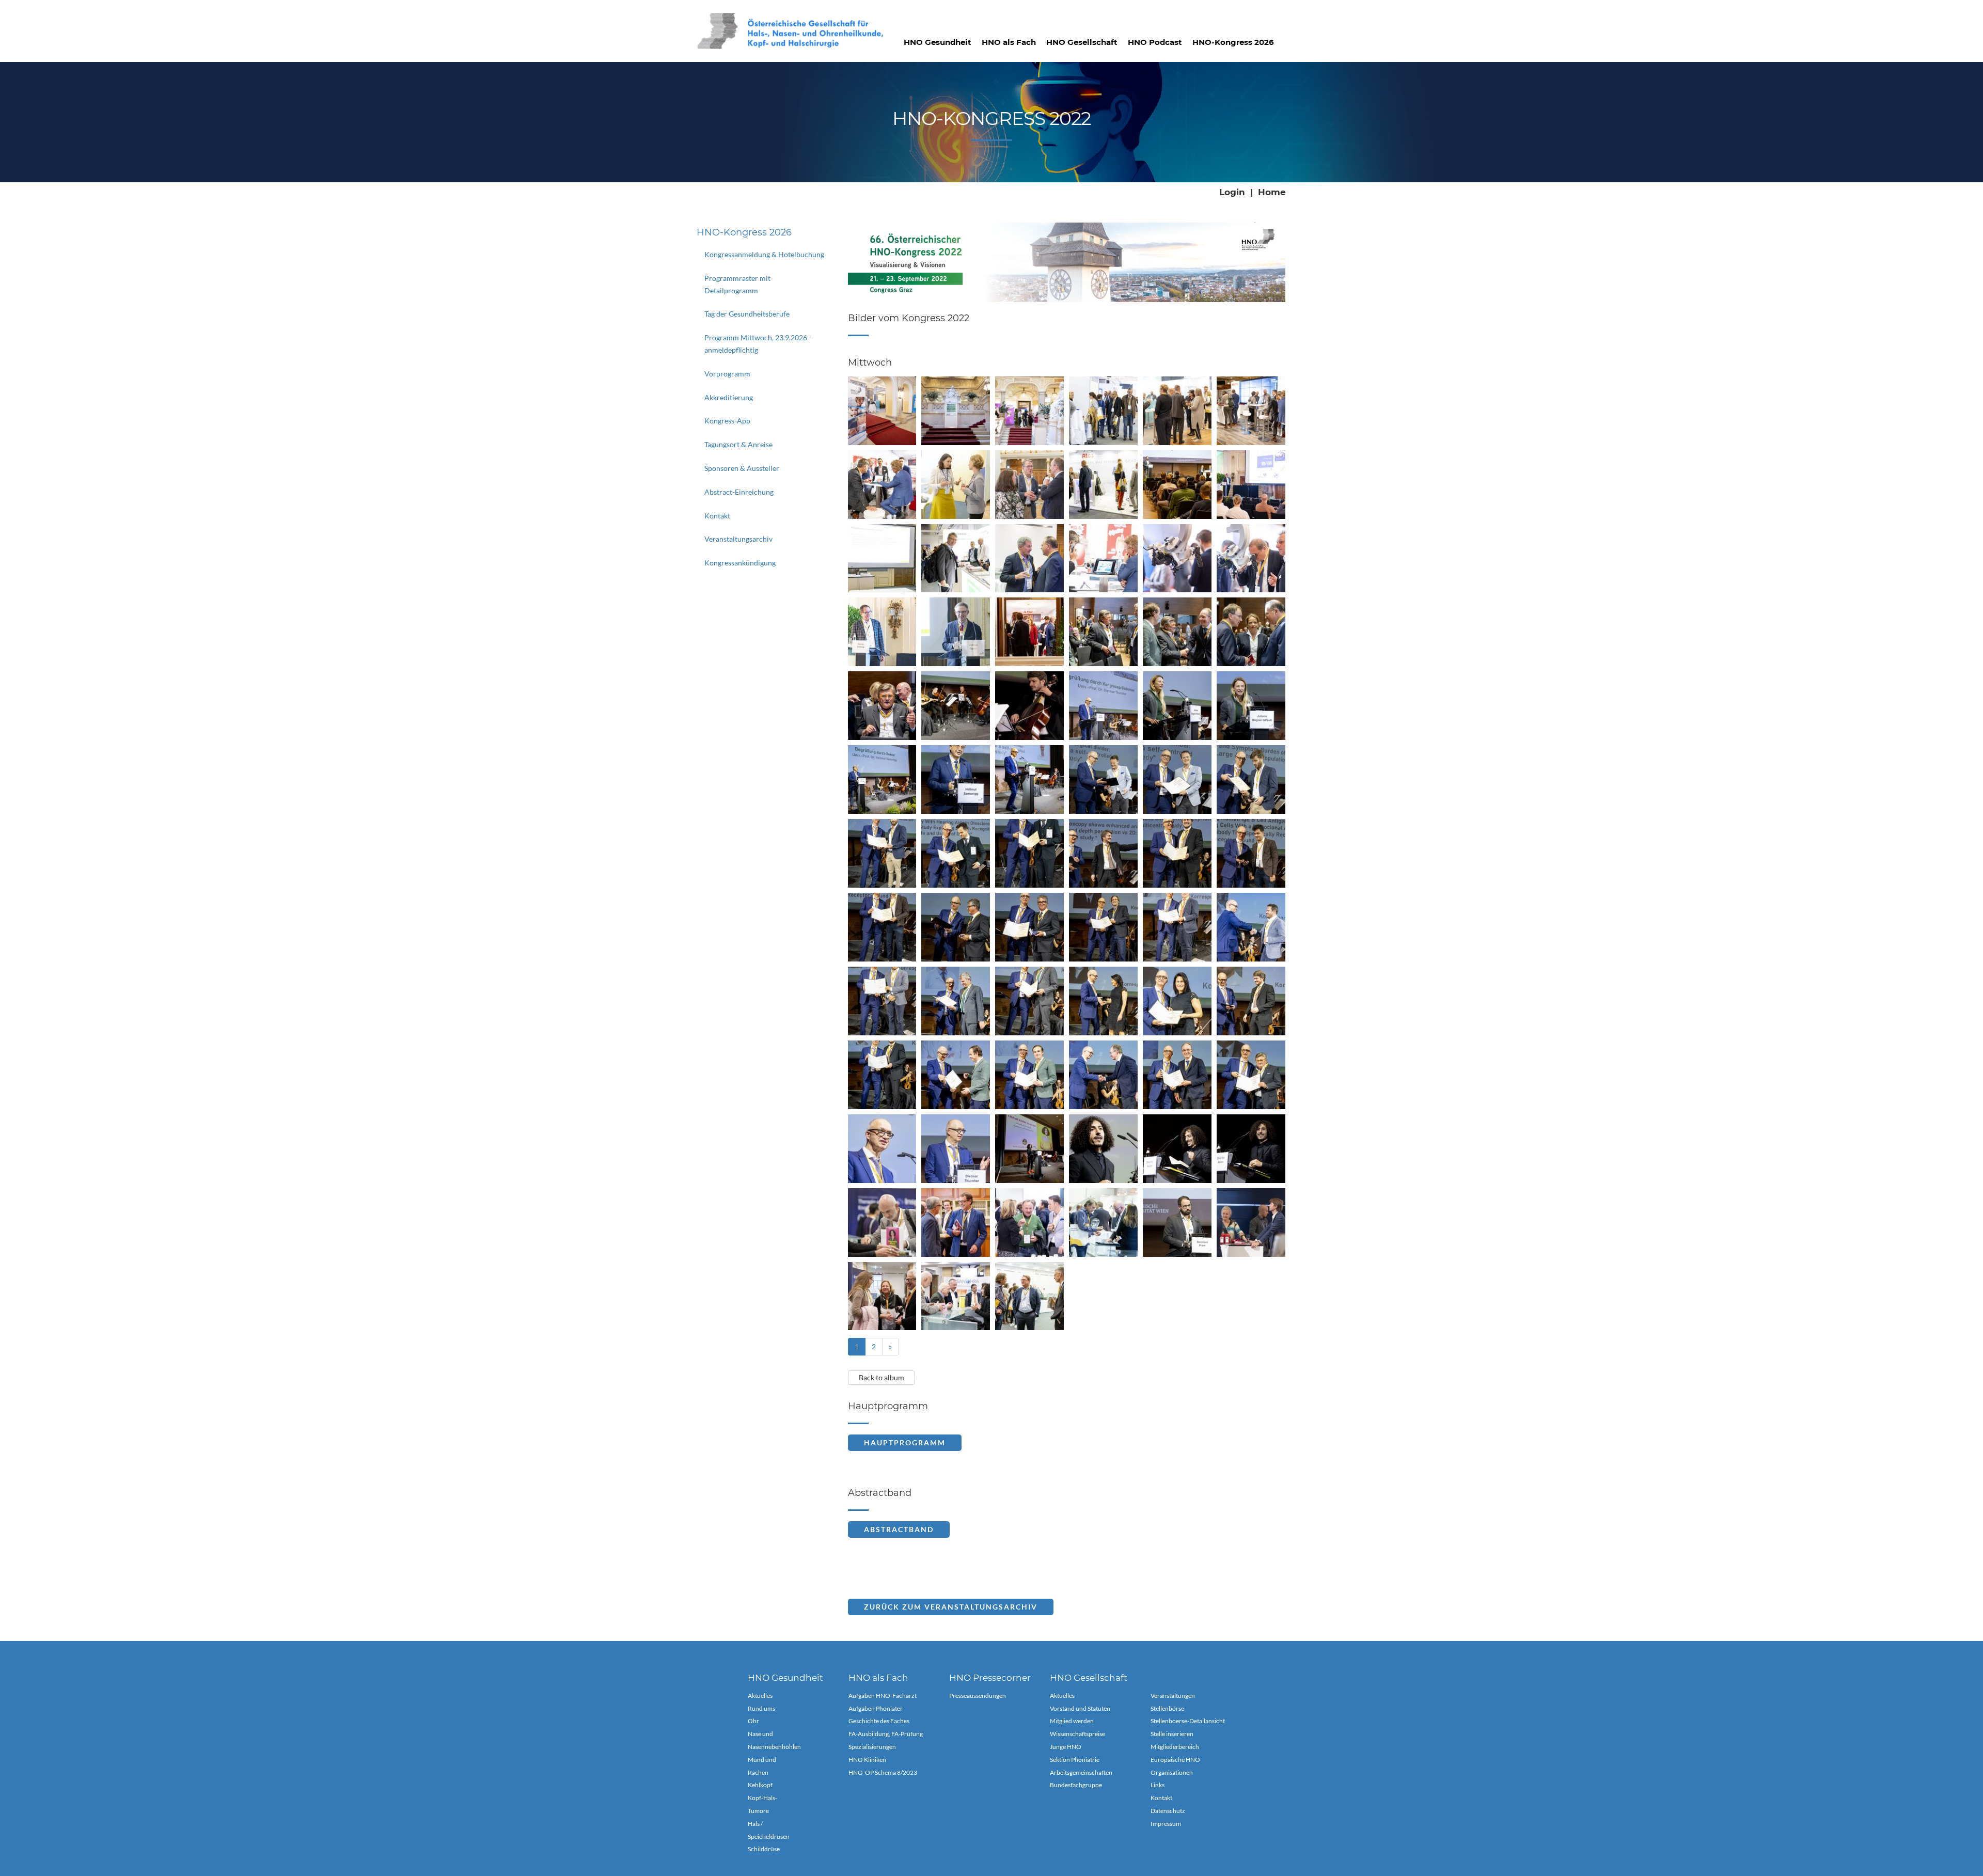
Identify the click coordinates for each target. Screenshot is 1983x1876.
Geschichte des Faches (879, 1721)
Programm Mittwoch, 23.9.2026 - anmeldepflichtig (758, 344)
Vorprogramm (727, 374)
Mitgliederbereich (1175, 1747)
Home (1272, 192)
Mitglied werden (1072, 1721)
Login (1232, 192)
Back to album (882, 1377)
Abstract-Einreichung (739, 492)
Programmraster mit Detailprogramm (737, 284)
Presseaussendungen (978, 1696)
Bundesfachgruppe (1076, 1785)
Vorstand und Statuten (1080, 1708)
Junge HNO (1066, 1747)
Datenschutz (1168, 1811)
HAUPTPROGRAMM (905, 1443)
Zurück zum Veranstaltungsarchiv (951, 1607)
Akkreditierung (729, 397)
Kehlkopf (760, 1785)
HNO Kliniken (867, 1760)
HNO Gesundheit (938, 42)
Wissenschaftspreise (1077, 1734)
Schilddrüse (764, 1849)
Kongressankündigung (740, 563)
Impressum (1166, 1824)
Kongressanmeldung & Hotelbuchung (764, 254)
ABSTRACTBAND (899, 1529)
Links (1158, 1785)
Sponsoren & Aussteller (742, 468)
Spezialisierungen (872, 1747)
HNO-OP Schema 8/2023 (883, 1772)
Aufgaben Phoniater (876, 1708)
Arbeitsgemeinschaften (1081, 1772)
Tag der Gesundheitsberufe (747, 314)
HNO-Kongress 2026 (1233, 42)
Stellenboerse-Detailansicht (1188, 1721)
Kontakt (717, 516)
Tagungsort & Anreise (738, 444)
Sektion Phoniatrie (1075, 1760)
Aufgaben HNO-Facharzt (883, 1696)
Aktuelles (760, 1696)
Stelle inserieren (1172, 1734)
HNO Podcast (1155, 42)
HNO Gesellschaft (1082, 42)
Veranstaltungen (1173, 1696)
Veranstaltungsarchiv (738, 539)
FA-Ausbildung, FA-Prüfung (886, 1734)
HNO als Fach (1009, 42)
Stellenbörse (1167, 1708)
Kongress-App (727, 421)
